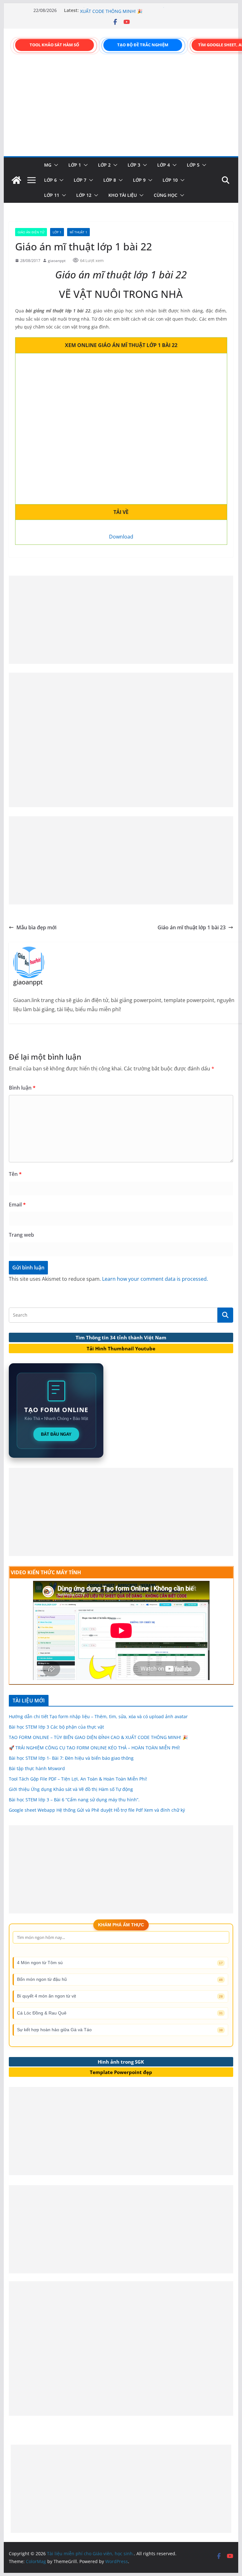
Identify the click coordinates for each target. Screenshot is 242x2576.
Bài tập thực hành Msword (37, 1768)
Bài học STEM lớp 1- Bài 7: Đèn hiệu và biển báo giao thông (71, 1758)
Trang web (21, 1235)
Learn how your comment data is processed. (155, 1279)
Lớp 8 (110, 180)
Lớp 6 (50, 180)
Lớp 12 (84, 195)
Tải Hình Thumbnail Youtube (121, 1348)
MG (48, 165)
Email (17, 1205)
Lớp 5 (193, 165)
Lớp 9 (139, 180)
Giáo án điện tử (31, 232)
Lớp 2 (104, 165)
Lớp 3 (134, 165)
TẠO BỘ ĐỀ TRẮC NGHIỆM (143, 45)
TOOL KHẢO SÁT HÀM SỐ (54, 45)
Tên (15, 1174)
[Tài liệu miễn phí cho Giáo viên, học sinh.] (16, 180)
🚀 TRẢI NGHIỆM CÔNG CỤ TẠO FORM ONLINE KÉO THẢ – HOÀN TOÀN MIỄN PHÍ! (94, 1748)
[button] (55, 165)
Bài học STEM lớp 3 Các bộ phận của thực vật (56, 1727)
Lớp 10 (170, 180)
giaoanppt (57, 261)
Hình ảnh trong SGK (121, 2062)
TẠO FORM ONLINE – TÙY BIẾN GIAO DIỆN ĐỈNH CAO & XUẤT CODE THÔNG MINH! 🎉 (138, 13)
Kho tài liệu (123, 195)
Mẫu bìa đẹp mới (36, 927)
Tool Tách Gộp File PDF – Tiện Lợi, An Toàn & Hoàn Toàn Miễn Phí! (78, 1779)
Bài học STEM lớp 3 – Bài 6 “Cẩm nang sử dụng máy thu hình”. (74, 1800)
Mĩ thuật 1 (78, 232)
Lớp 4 (164, 165)
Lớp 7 (80, 180)
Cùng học (166, 195)
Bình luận (22, 1088)
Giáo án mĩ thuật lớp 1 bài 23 (192, 927)
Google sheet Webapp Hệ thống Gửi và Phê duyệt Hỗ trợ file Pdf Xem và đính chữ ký (97, 1810)
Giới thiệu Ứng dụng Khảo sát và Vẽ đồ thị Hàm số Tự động (71, 1789)
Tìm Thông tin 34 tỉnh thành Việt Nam (121, 1337)
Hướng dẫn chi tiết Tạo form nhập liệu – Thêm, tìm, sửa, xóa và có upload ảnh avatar (98, 1716)
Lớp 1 (75, 165)
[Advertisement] (121, 109)
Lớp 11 (52, 195)
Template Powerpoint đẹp (121, 2072)
